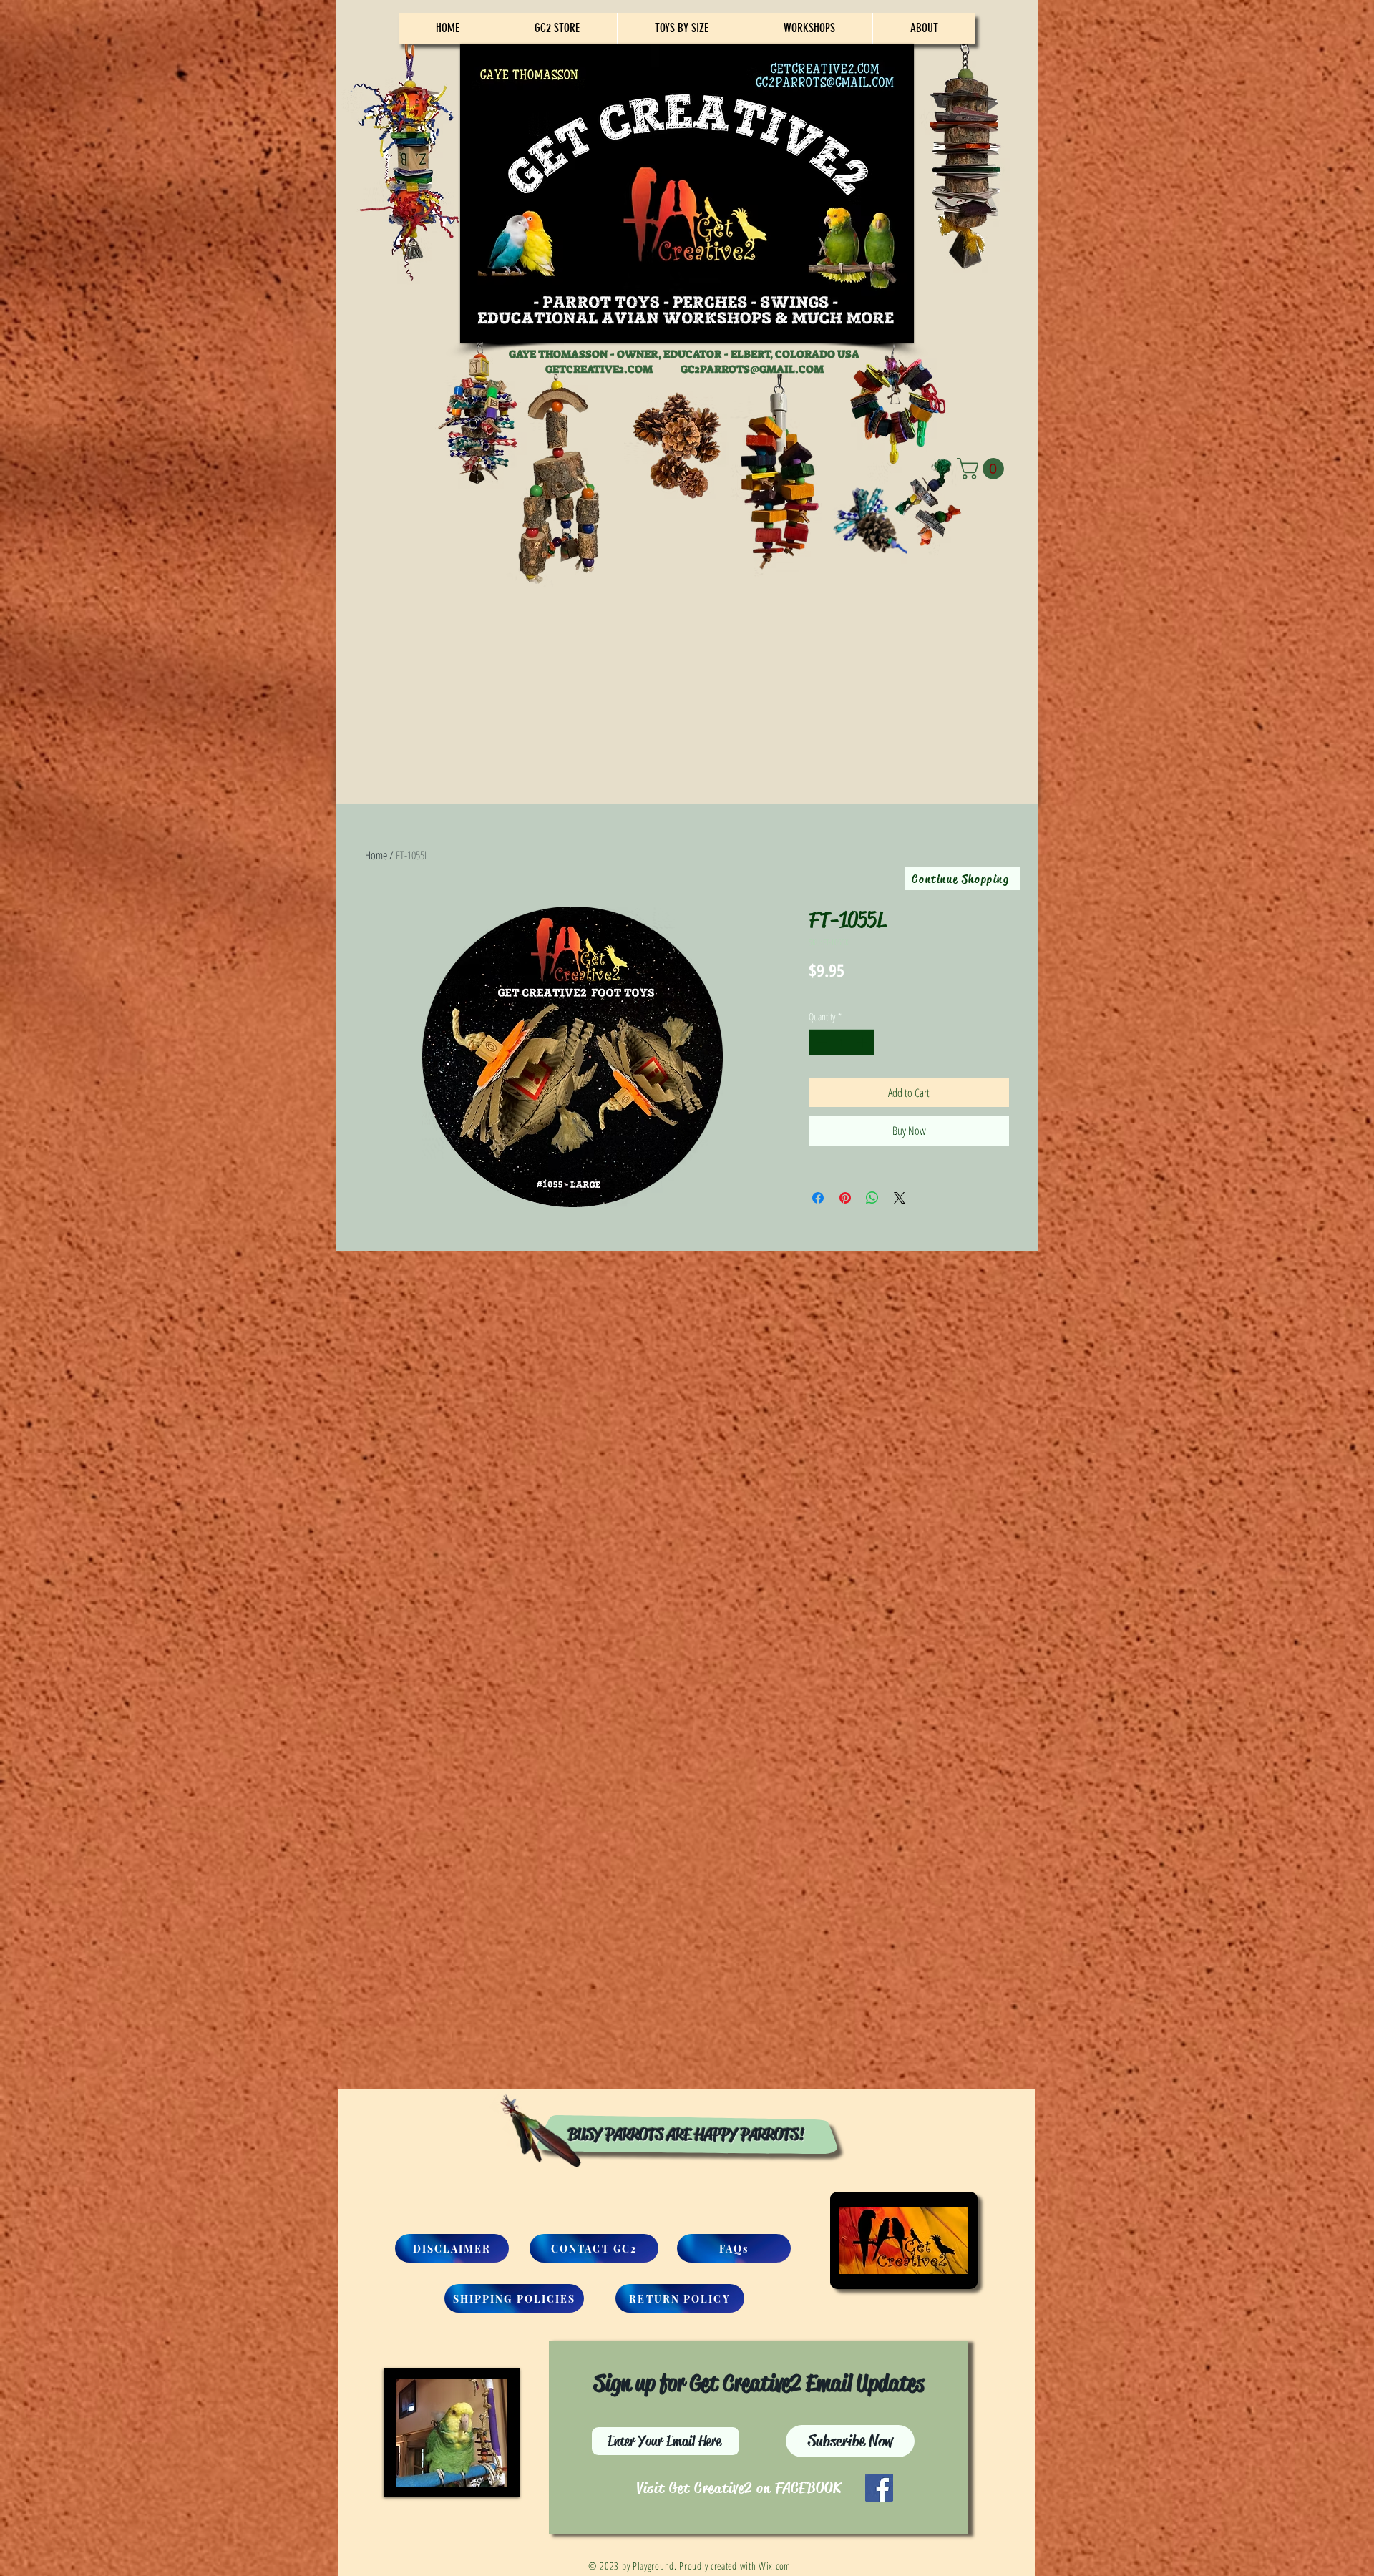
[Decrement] (820, 1042)
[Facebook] (879, 2488)
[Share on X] (900, 1198)
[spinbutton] (842, 1042)
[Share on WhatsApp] (872, 1198)
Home (376, 855)
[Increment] (863, 1042)
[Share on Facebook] (818, 1198)
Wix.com (775, 2566)
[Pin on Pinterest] (845, 1198)
